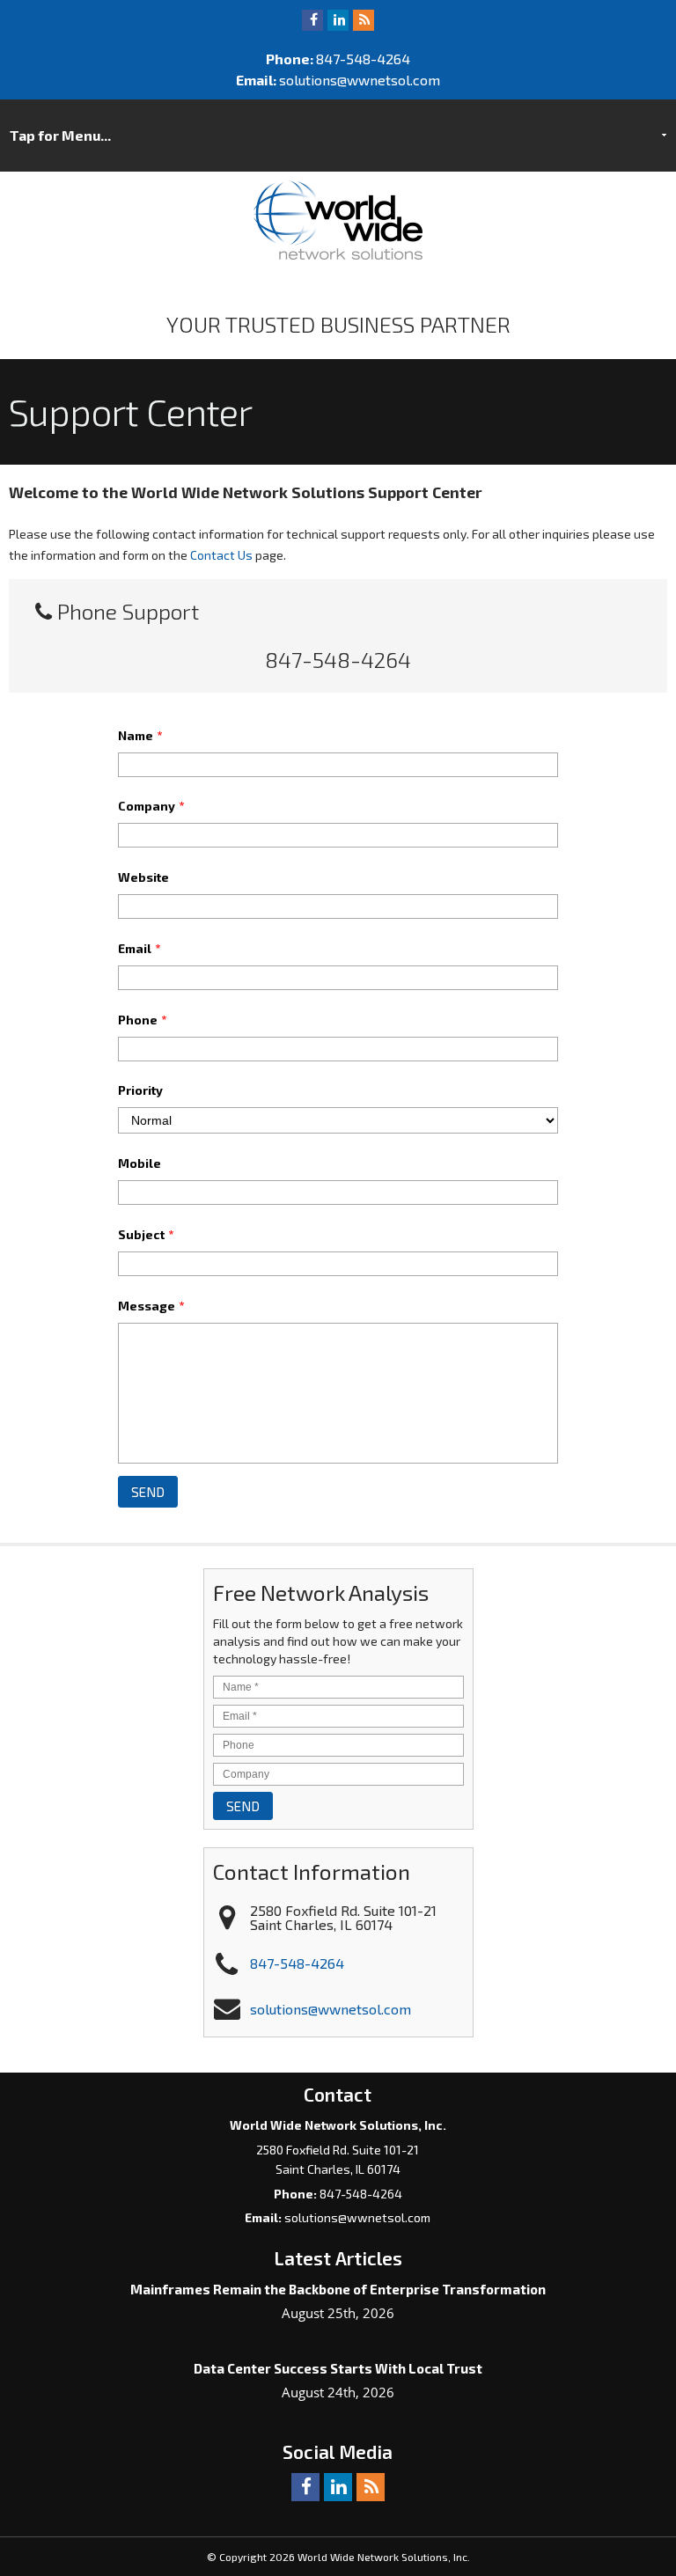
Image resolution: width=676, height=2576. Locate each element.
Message (151, 1306)
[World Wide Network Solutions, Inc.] (338, 254)
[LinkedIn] (338, 19)
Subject (146, 1234)
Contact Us (221, 555)
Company (151, 806)
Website (143, 877)
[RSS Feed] (364, 19)
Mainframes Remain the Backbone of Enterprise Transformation (338, 2289)
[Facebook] (312, 19)
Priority (140, 1090)
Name (140, 735)
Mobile (140, 1163)
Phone (142, 1020)
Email (139, 948)
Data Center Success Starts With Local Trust (338, 2368)
